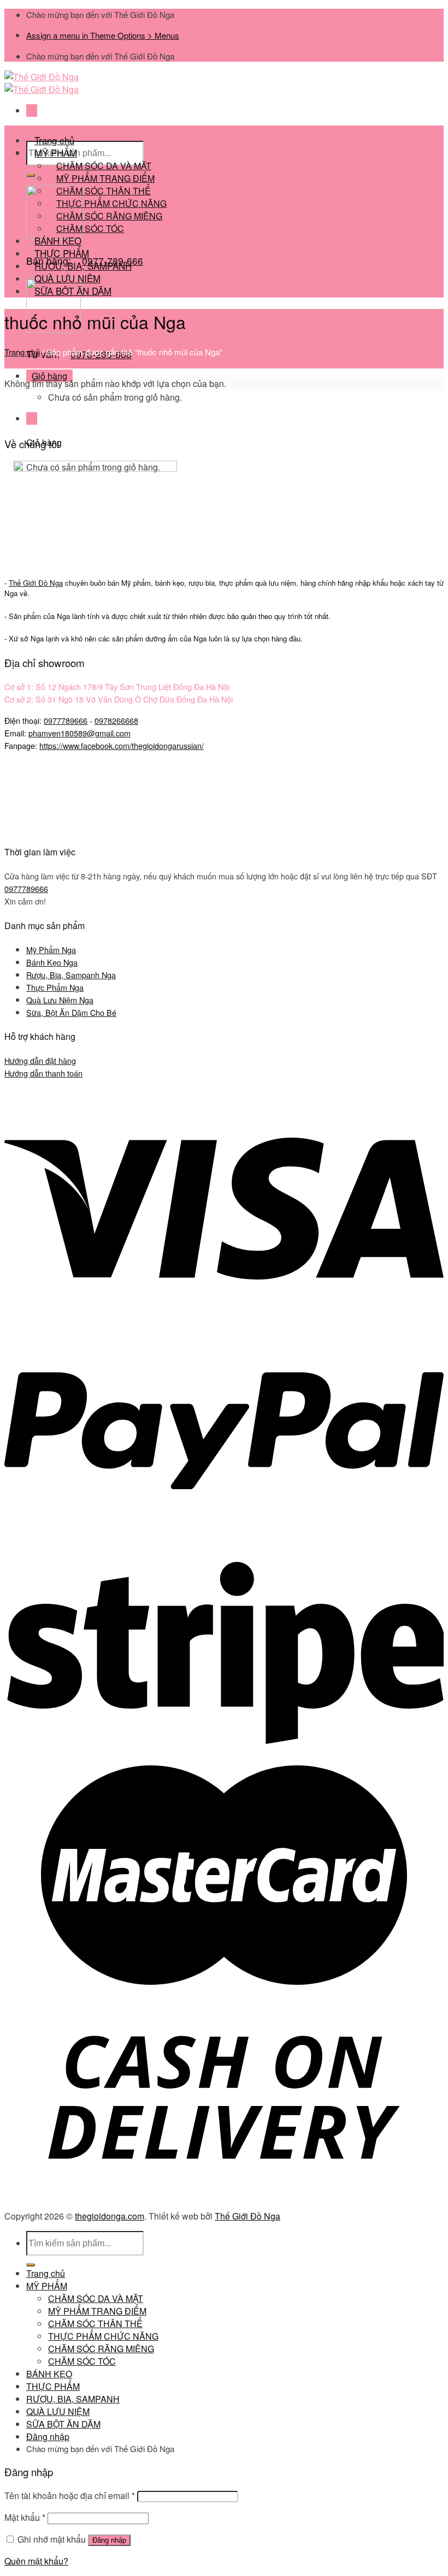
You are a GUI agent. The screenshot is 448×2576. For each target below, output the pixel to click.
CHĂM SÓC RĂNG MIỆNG (101, 2349)
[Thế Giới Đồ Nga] (42, 83)
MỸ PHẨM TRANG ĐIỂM (97, 2311)
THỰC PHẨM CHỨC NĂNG (103, 2336)
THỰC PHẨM (53, 2386)
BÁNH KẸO (49, 2374)
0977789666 (66, 720)
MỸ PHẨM (47, 2286)
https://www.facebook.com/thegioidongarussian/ (122, 745)
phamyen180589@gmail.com (79, 733)
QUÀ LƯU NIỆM (58, 2411)
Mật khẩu (25, 2517)
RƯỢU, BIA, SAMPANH (73, 2399)
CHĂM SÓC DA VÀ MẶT (96, 2298)
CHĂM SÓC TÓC (90, 228)
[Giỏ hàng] (32, 418)
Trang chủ (22, 352)
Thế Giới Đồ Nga (247, 2216)
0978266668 (116, 720)
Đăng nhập (109, 2540)
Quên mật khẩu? (36, 2561)
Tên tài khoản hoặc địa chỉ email (70, 2495)
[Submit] (31, 175)
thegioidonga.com (110, 2216)
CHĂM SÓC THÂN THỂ (95, 2324)
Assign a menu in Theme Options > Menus (103, 35)
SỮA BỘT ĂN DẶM (73, 291)
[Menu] (32, 111)
